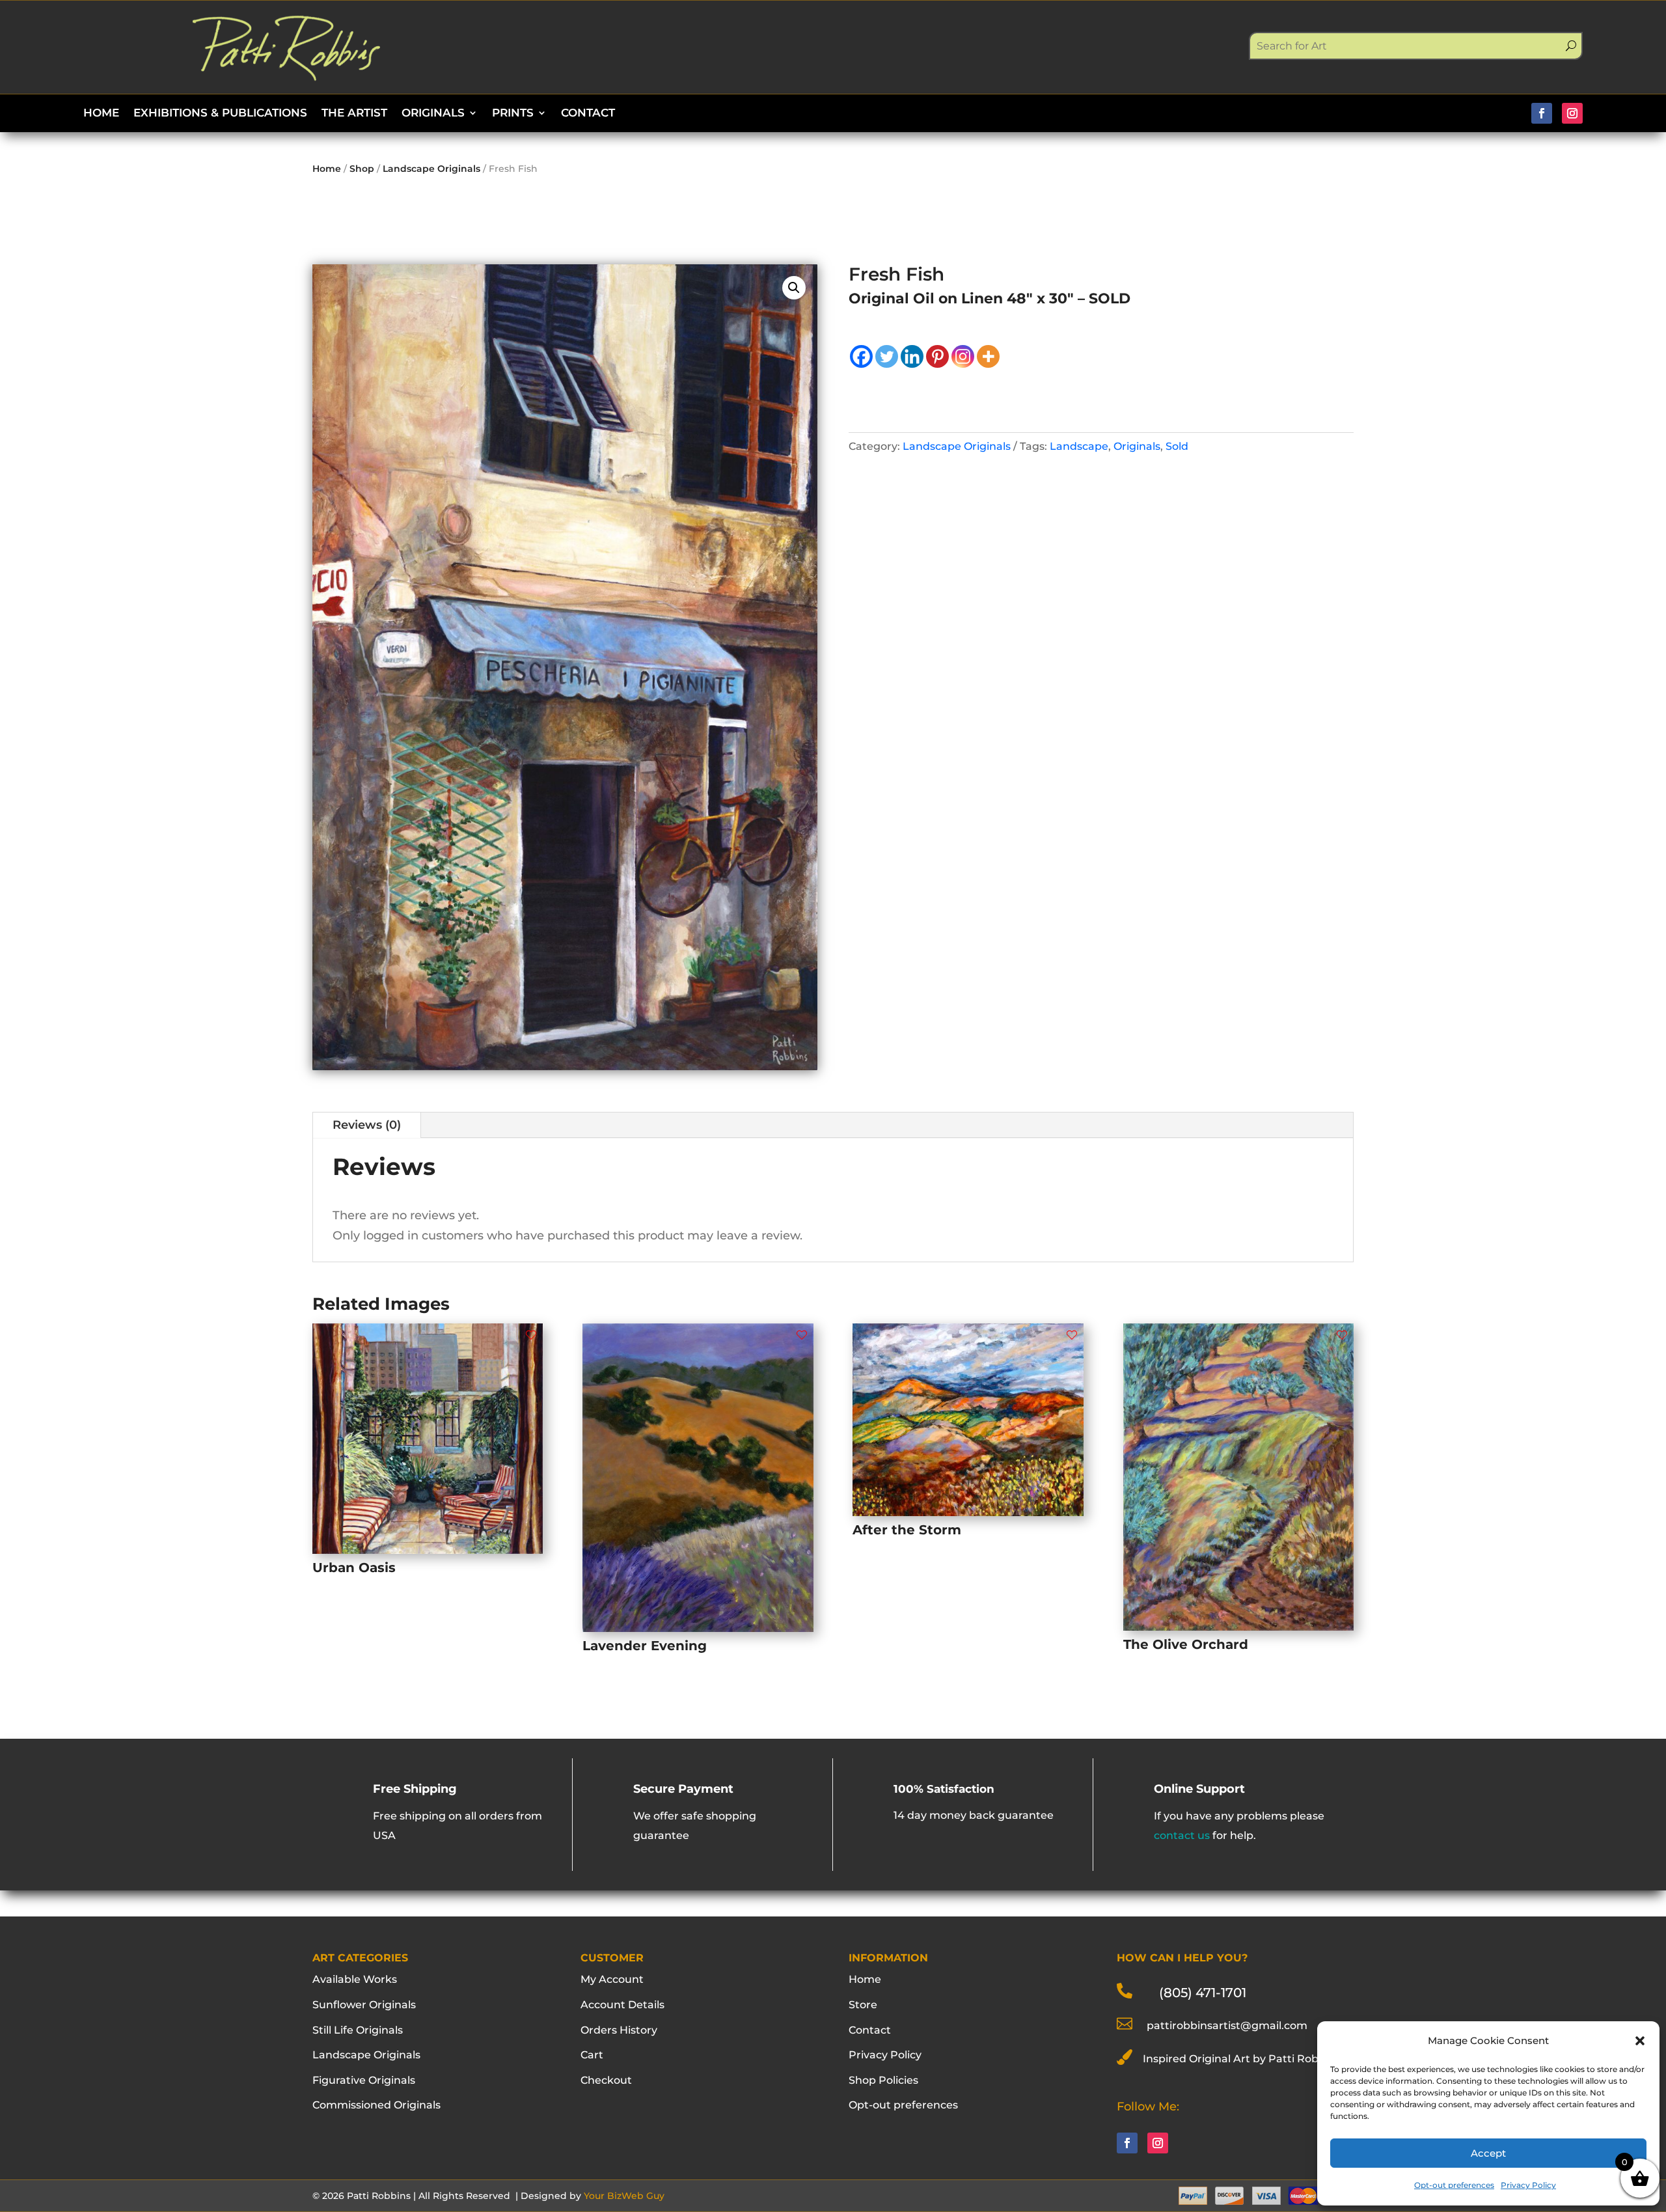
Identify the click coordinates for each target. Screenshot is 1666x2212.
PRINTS (513, 114)
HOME (101, 114)
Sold (1177, 446)
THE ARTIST (354, 114)
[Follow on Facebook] (1542, 113)
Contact (870, 2030)
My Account (612, 1979)
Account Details (622, 2005)
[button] (1640, 2041)
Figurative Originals (364, 2080)
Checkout (606, 2080)
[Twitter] (887, 356)
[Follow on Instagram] (1572, 113)
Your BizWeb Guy (624, 2196)
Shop (362, 169)
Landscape (1079, 446)
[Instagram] (963, 356)
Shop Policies (883, 2080)
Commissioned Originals (376, 2105)
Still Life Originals (358, 2030)
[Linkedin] (912, 356)
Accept (1488, 2153)
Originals (1137, 446)
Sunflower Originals (364, 2005)
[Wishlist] (531, 1335)
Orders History (619, 2030)
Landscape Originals (431, 169)
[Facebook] (861, 356)
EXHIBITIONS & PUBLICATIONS (220, 114)
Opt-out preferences (1454, 2185)
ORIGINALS (433, 114)
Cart (592, 2055)
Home (327, 169)
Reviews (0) (367, 1125)
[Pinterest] (937, 356)
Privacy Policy (1528, 2185)
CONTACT (588, 114)
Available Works (355, 1979)
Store (863, 2005)
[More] (988, 356)
